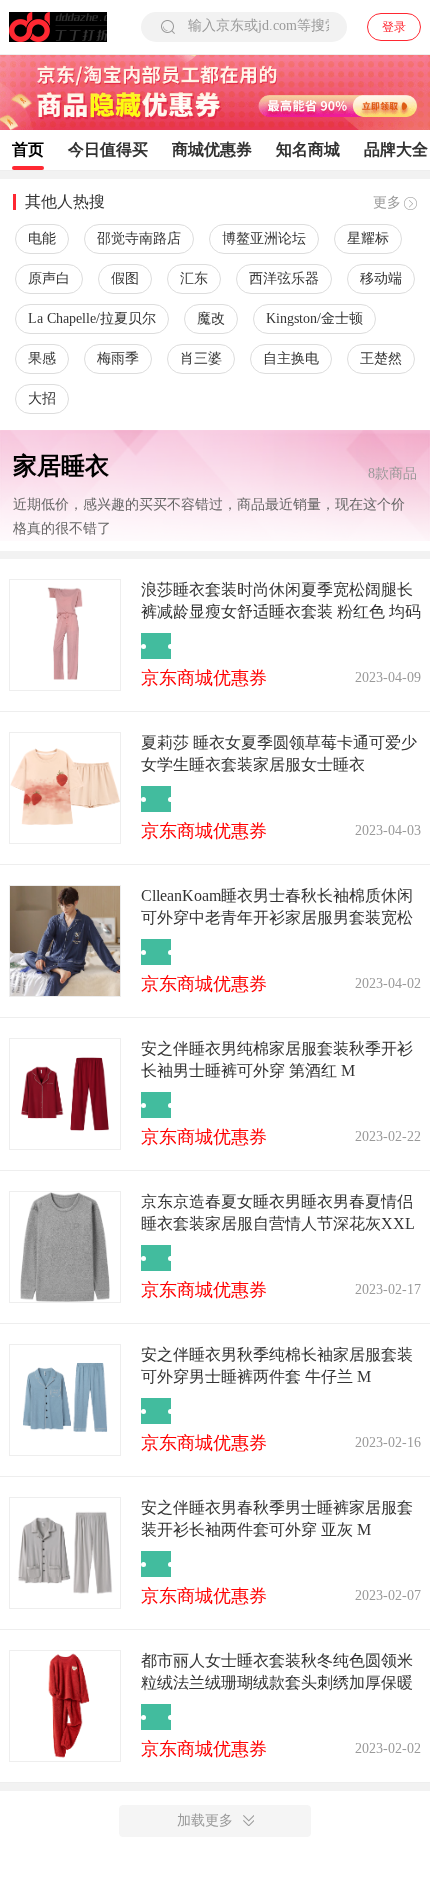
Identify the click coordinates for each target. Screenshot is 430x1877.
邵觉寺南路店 (139, 238)
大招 (42, 398)
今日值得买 (108, 149)
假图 (125, 278)
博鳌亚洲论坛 (264, 238)
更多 (387, 202)
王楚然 (381, 358)
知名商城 (308, 149)
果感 (42, 358)
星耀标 (368, 238)
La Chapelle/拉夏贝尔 (92, 318)
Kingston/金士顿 (314, 318)
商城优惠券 (212, 149)
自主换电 (291, 358)
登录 (394, 27)
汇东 (194, 278)
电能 (42, 238)
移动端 (381, 278)
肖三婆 (201, 358)
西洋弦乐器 (284, 278)
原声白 (49, 278)
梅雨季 (118, 358)
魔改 (211, 318)
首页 (28, 149)
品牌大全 (396, 149)
